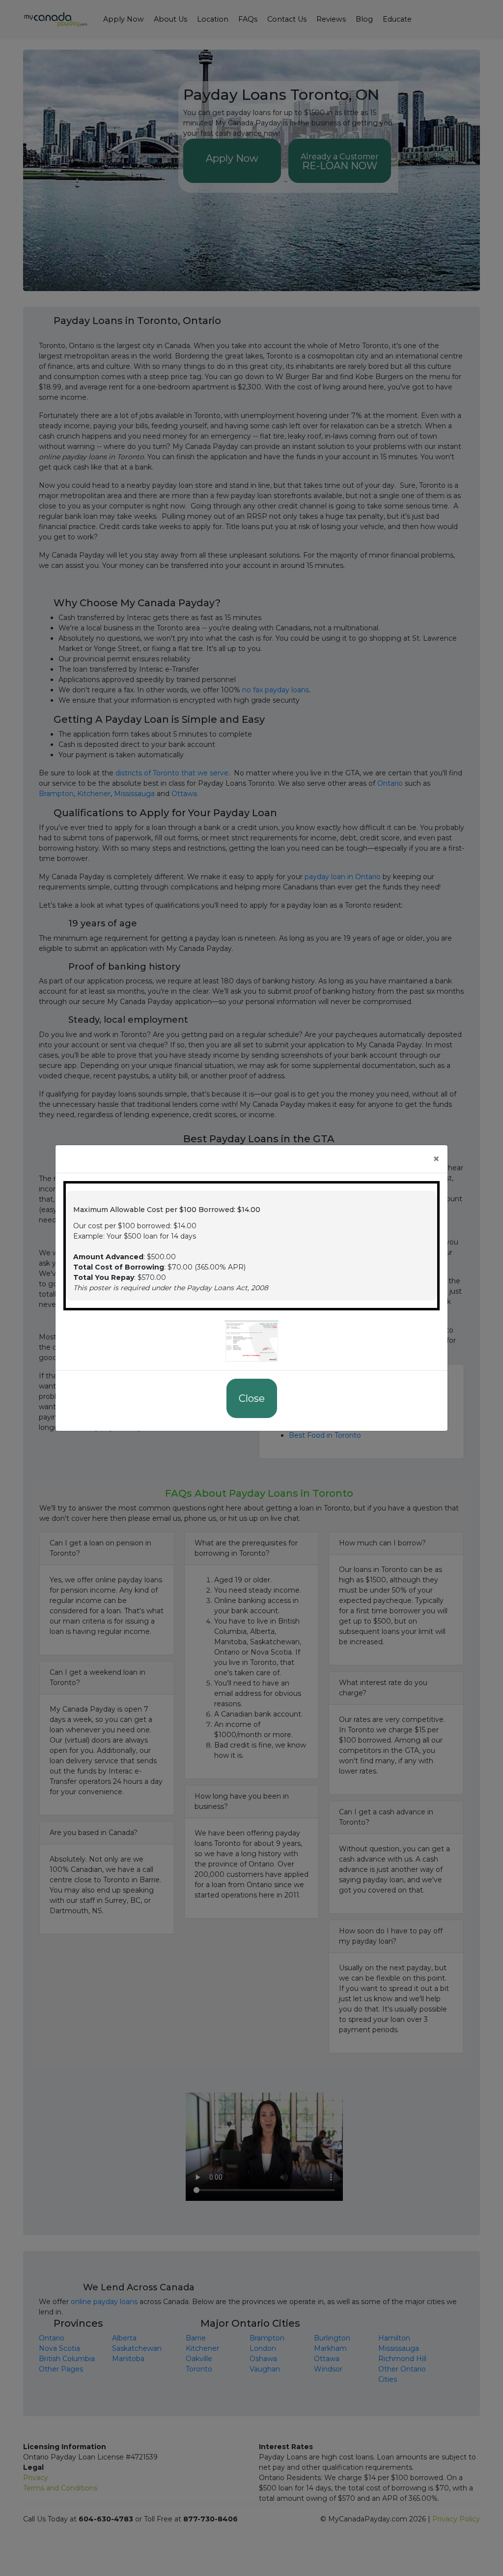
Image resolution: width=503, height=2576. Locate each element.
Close (252, 1398)
